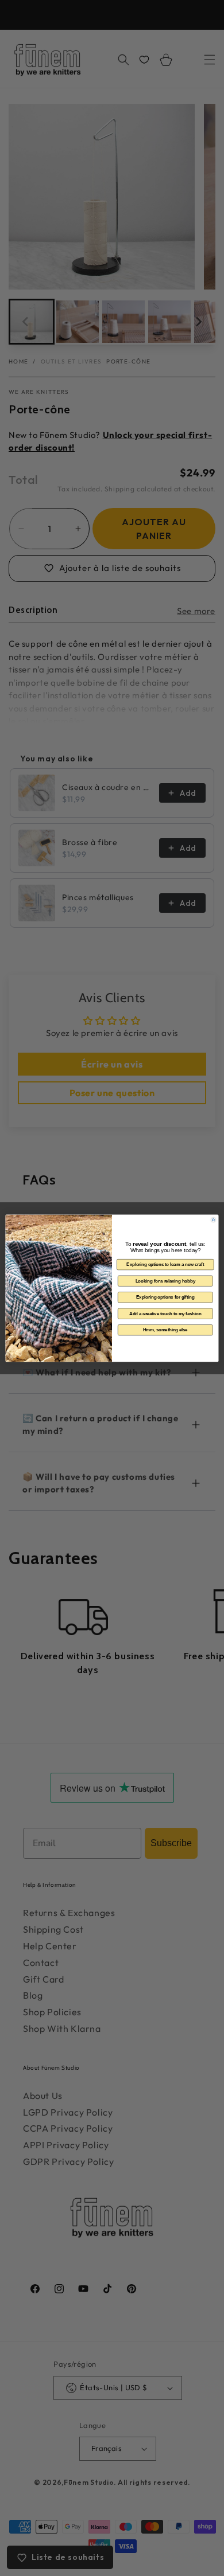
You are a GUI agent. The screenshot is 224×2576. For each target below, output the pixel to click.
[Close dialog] (214, 1219)
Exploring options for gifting (165, 1297)
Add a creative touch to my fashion (165, 1313)
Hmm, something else (165, 1330)
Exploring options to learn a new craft (165, 1264)
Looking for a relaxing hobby (165, 1280)
